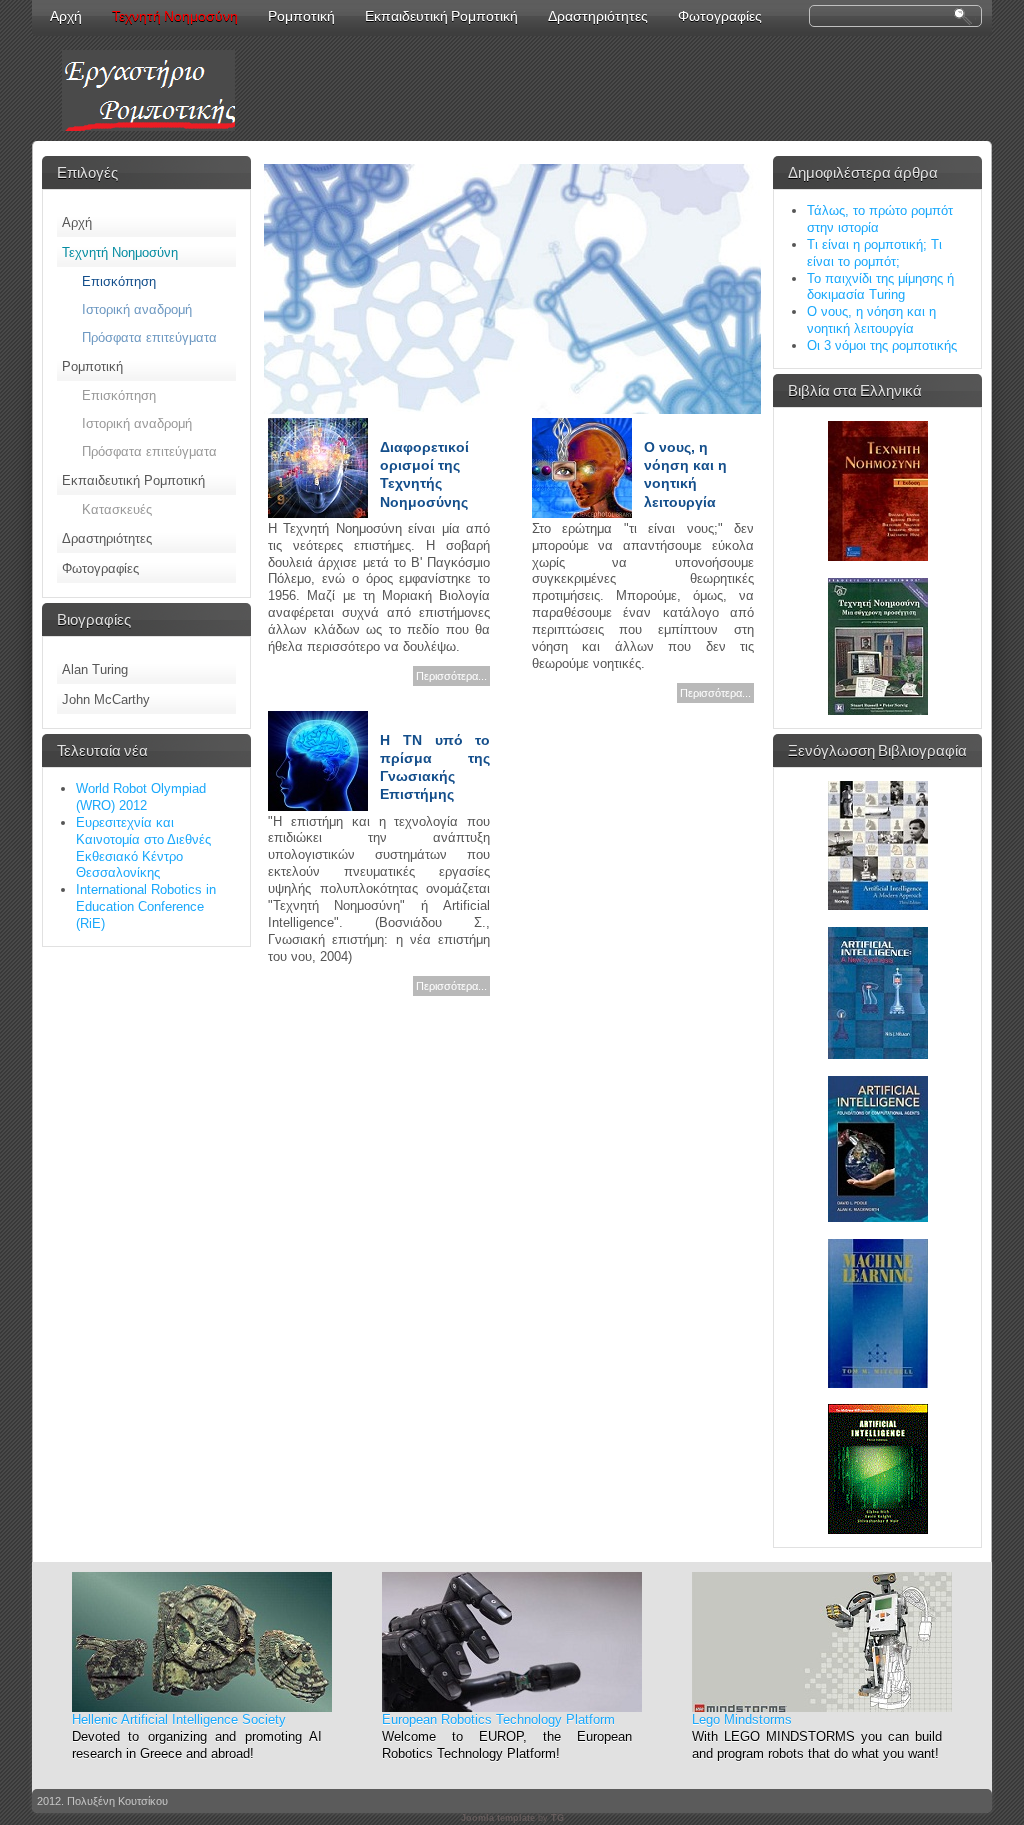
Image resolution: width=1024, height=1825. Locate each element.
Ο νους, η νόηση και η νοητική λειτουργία (871, 320)
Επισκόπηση (119, 281)
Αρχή (77, 222)
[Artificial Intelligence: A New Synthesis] (878, 1054)
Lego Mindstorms (742, 1719)
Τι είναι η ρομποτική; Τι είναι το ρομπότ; (874, 253)
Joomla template (498, 1818)
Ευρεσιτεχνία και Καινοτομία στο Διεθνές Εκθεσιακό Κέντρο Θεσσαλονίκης (143, 848)
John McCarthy (106, 699)
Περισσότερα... (451, 676)
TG (557, 1818)
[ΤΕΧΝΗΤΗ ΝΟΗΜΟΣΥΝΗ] (878, 556)
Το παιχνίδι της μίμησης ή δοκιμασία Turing (880, 287)
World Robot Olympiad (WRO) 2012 (141, 797)
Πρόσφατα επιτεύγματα (149, 337)
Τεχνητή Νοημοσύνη (175, 15)
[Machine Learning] (878, 1383)
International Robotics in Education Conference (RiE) (146, 906)
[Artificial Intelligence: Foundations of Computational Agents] (878, 1217)
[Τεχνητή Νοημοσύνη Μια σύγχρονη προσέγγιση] (878, 710)
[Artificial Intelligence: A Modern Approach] (878, 905)
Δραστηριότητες (107, 538)
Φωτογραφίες (100, 568)
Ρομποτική (92, 366)
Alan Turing (95, 669)
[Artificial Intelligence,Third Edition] (878, 1529)
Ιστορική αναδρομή (137, 309)
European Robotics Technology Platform (498, 1719)
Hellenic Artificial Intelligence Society (179, 1719)
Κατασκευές (117, 509)
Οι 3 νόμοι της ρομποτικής (882, 345)
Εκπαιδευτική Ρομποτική (133, 480)
